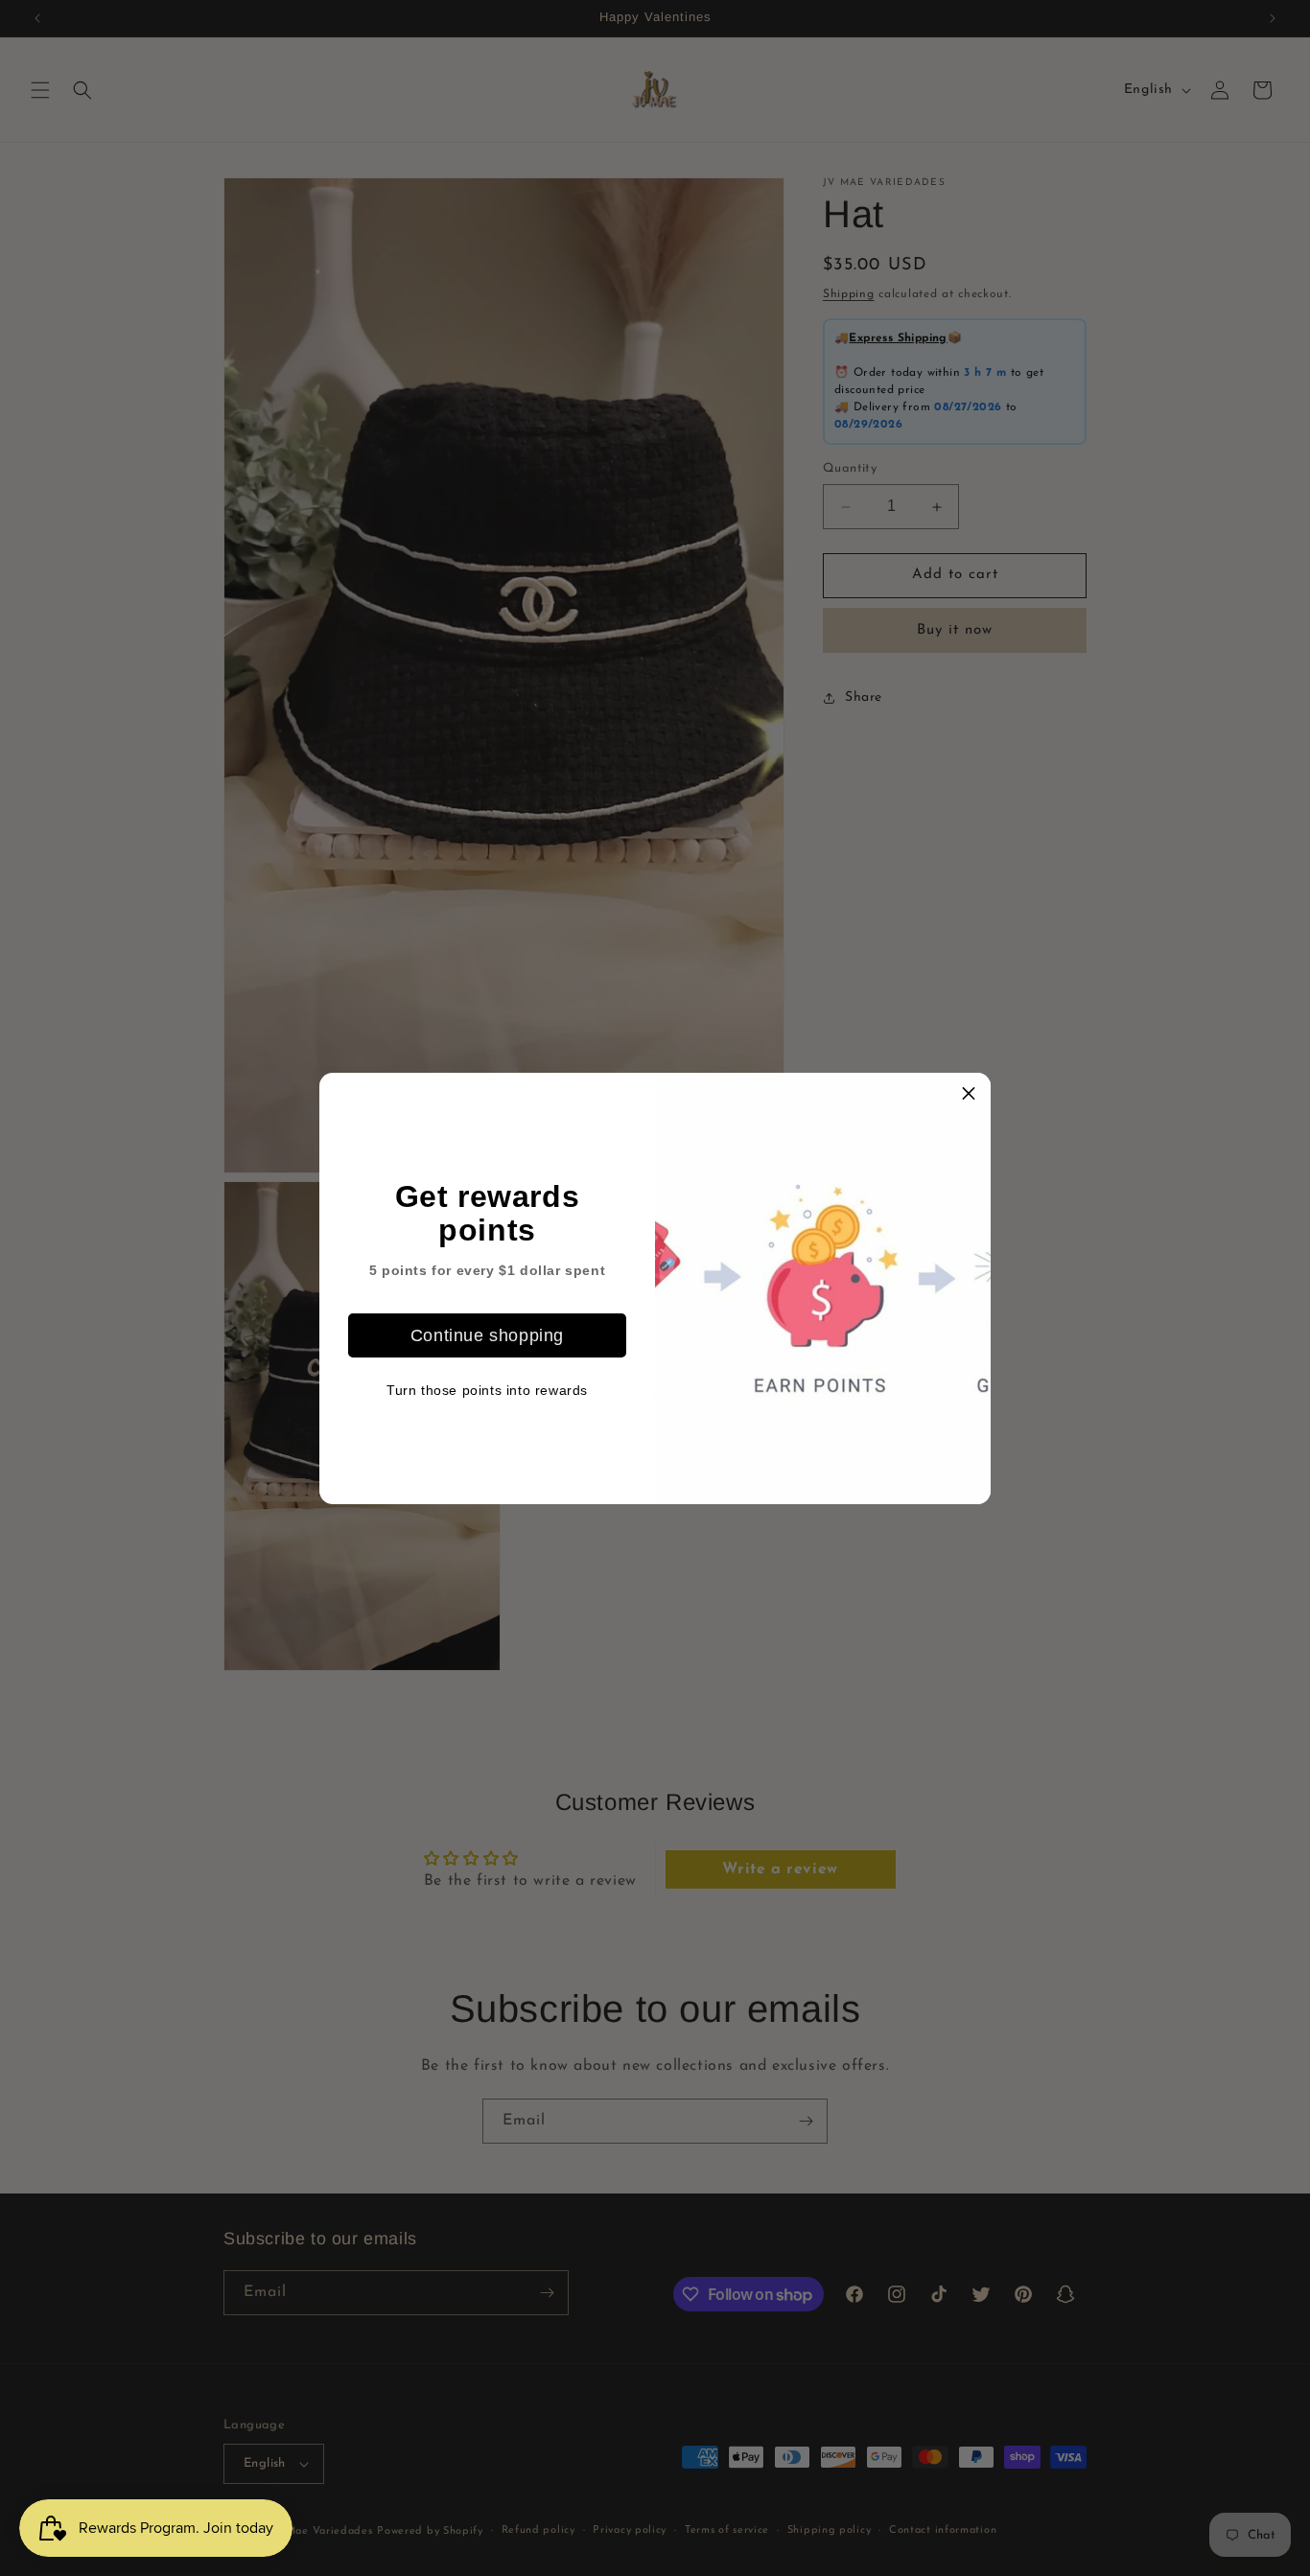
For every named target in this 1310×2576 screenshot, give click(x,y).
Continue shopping (487, 1334)
